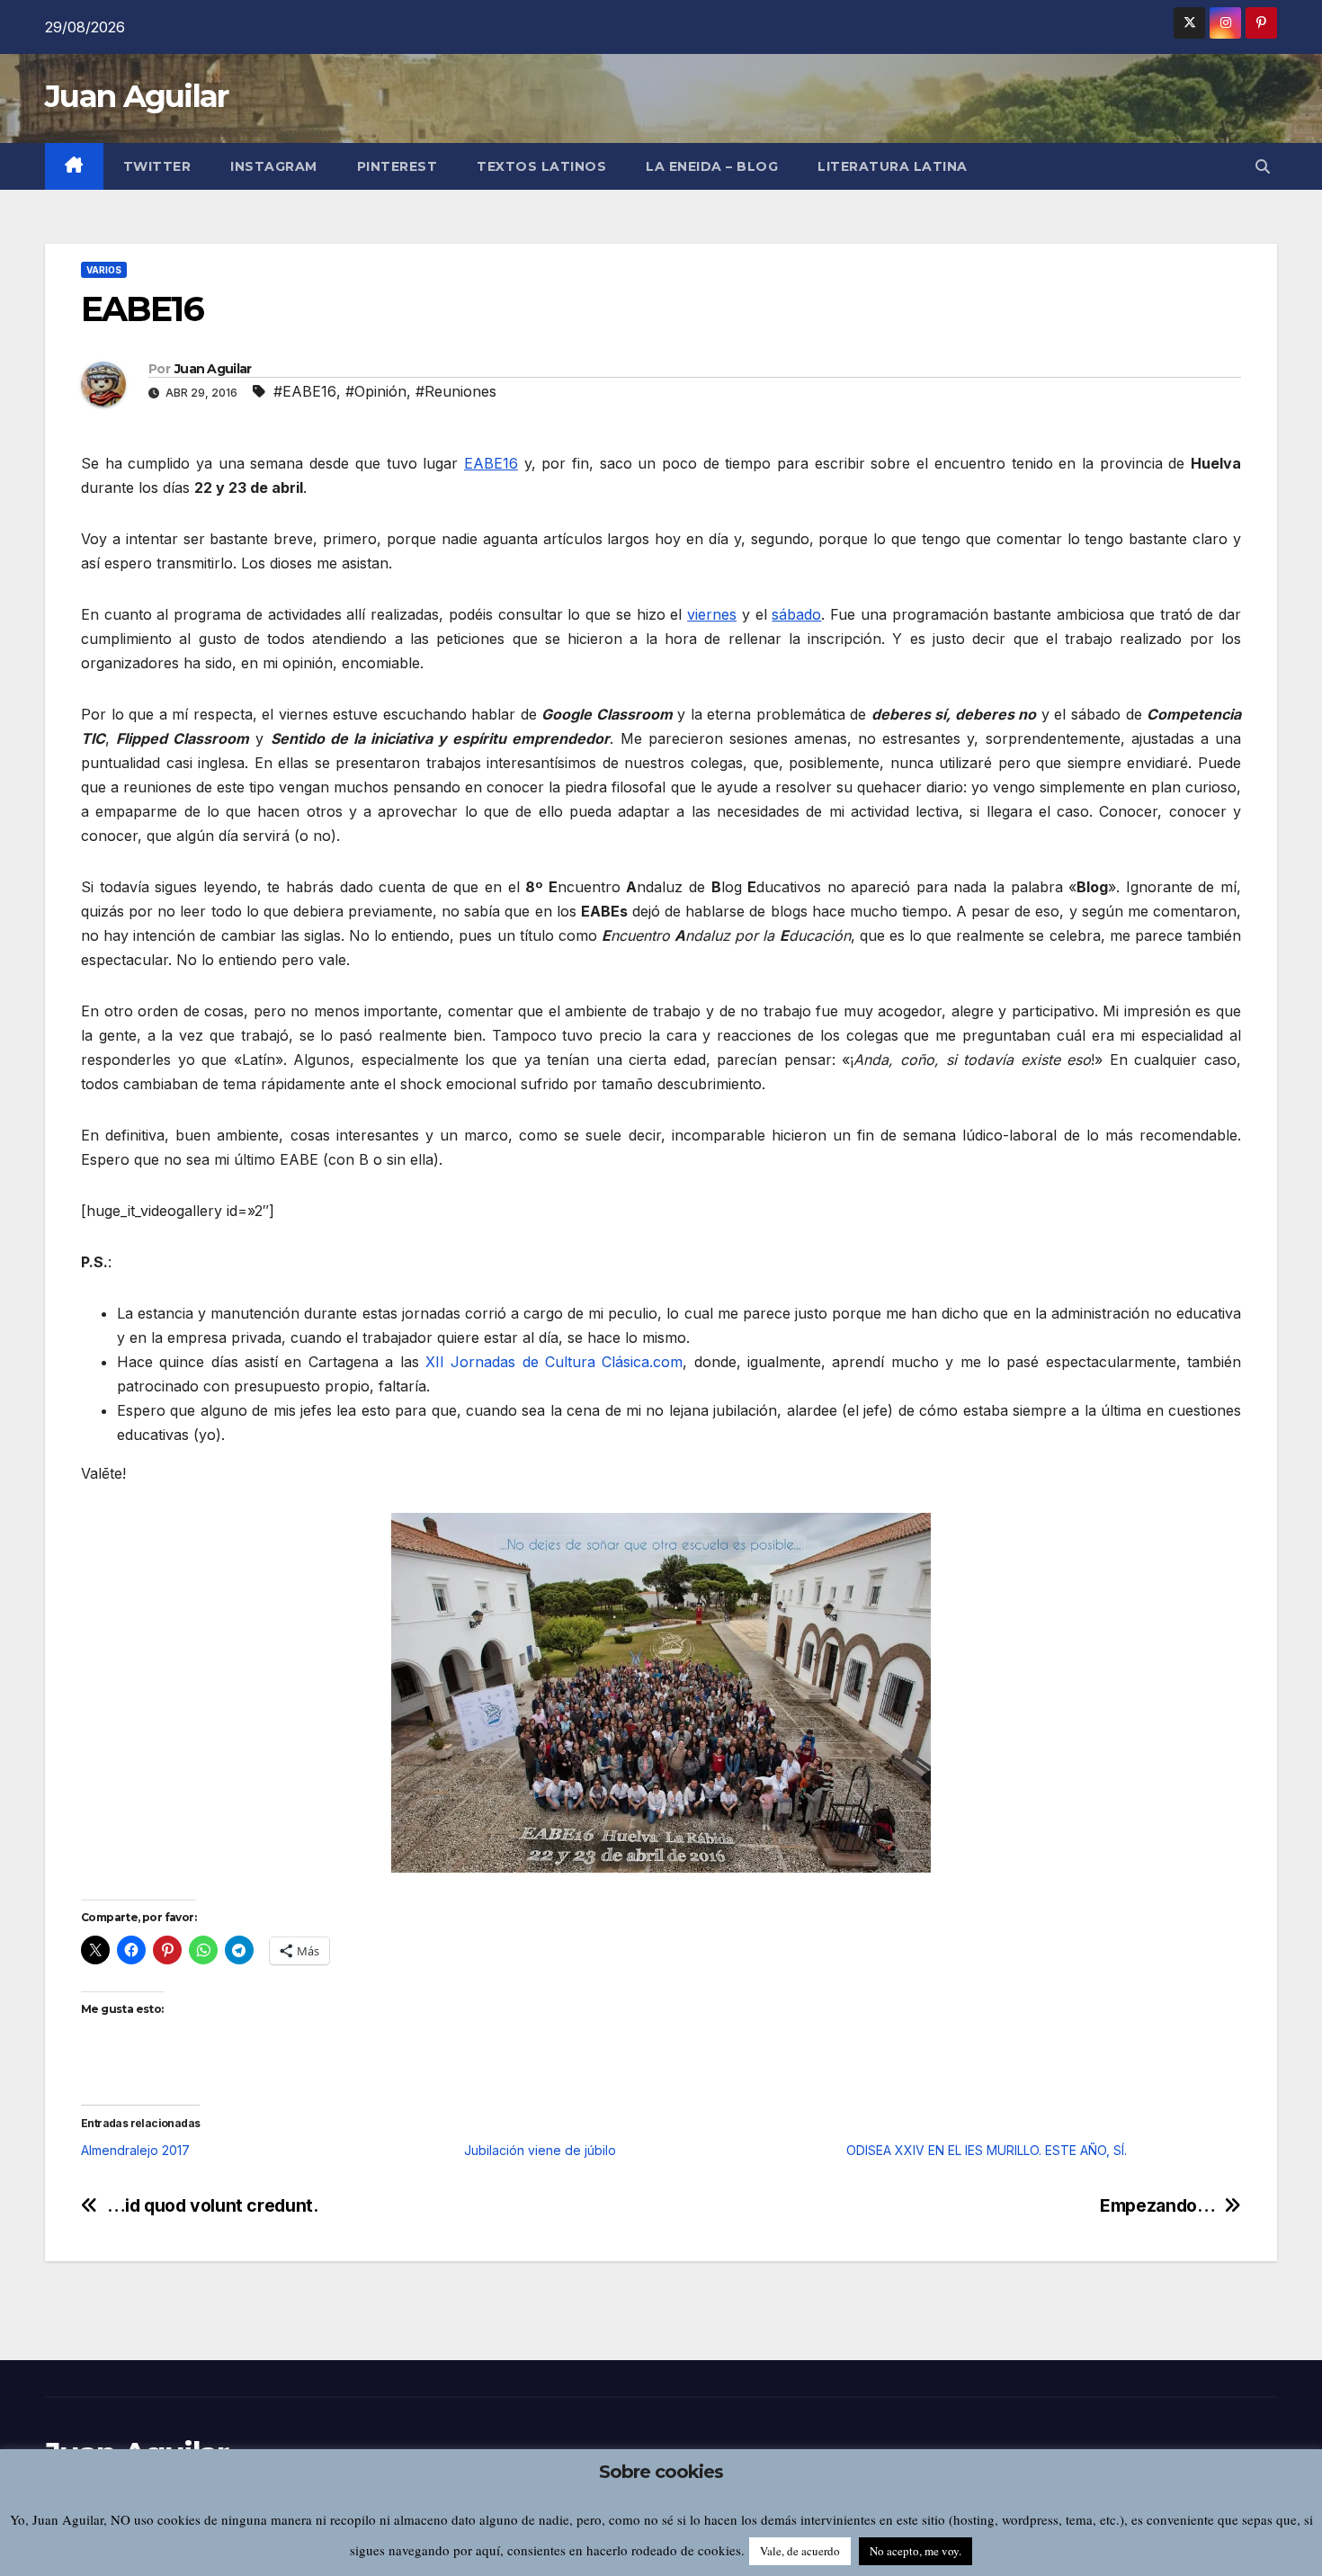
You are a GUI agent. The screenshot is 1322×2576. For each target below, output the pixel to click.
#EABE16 (305, 391)
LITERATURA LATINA (893, 166)
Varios (104, 270)
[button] (1263, 166)
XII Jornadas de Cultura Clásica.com (554, 1362)
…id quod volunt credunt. (213, 2206)
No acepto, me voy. (916, 2551)
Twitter (157, 166)
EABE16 (491, 463)
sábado (796, 614)
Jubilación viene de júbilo (540, 2150)
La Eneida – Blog (712, 166)
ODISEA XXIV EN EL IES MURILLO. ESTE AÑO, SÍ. (987, 2150)
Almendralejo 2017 (135, 2150)
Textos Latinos (541, 166)
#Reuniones (456, 391)
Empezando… (1157, 2206)
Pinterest (397, 166)
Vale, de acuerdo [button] (800, 2551)
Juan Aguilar (137, 96)
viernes (712, 614)
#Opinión (376, 391)
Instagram (274, 166)
